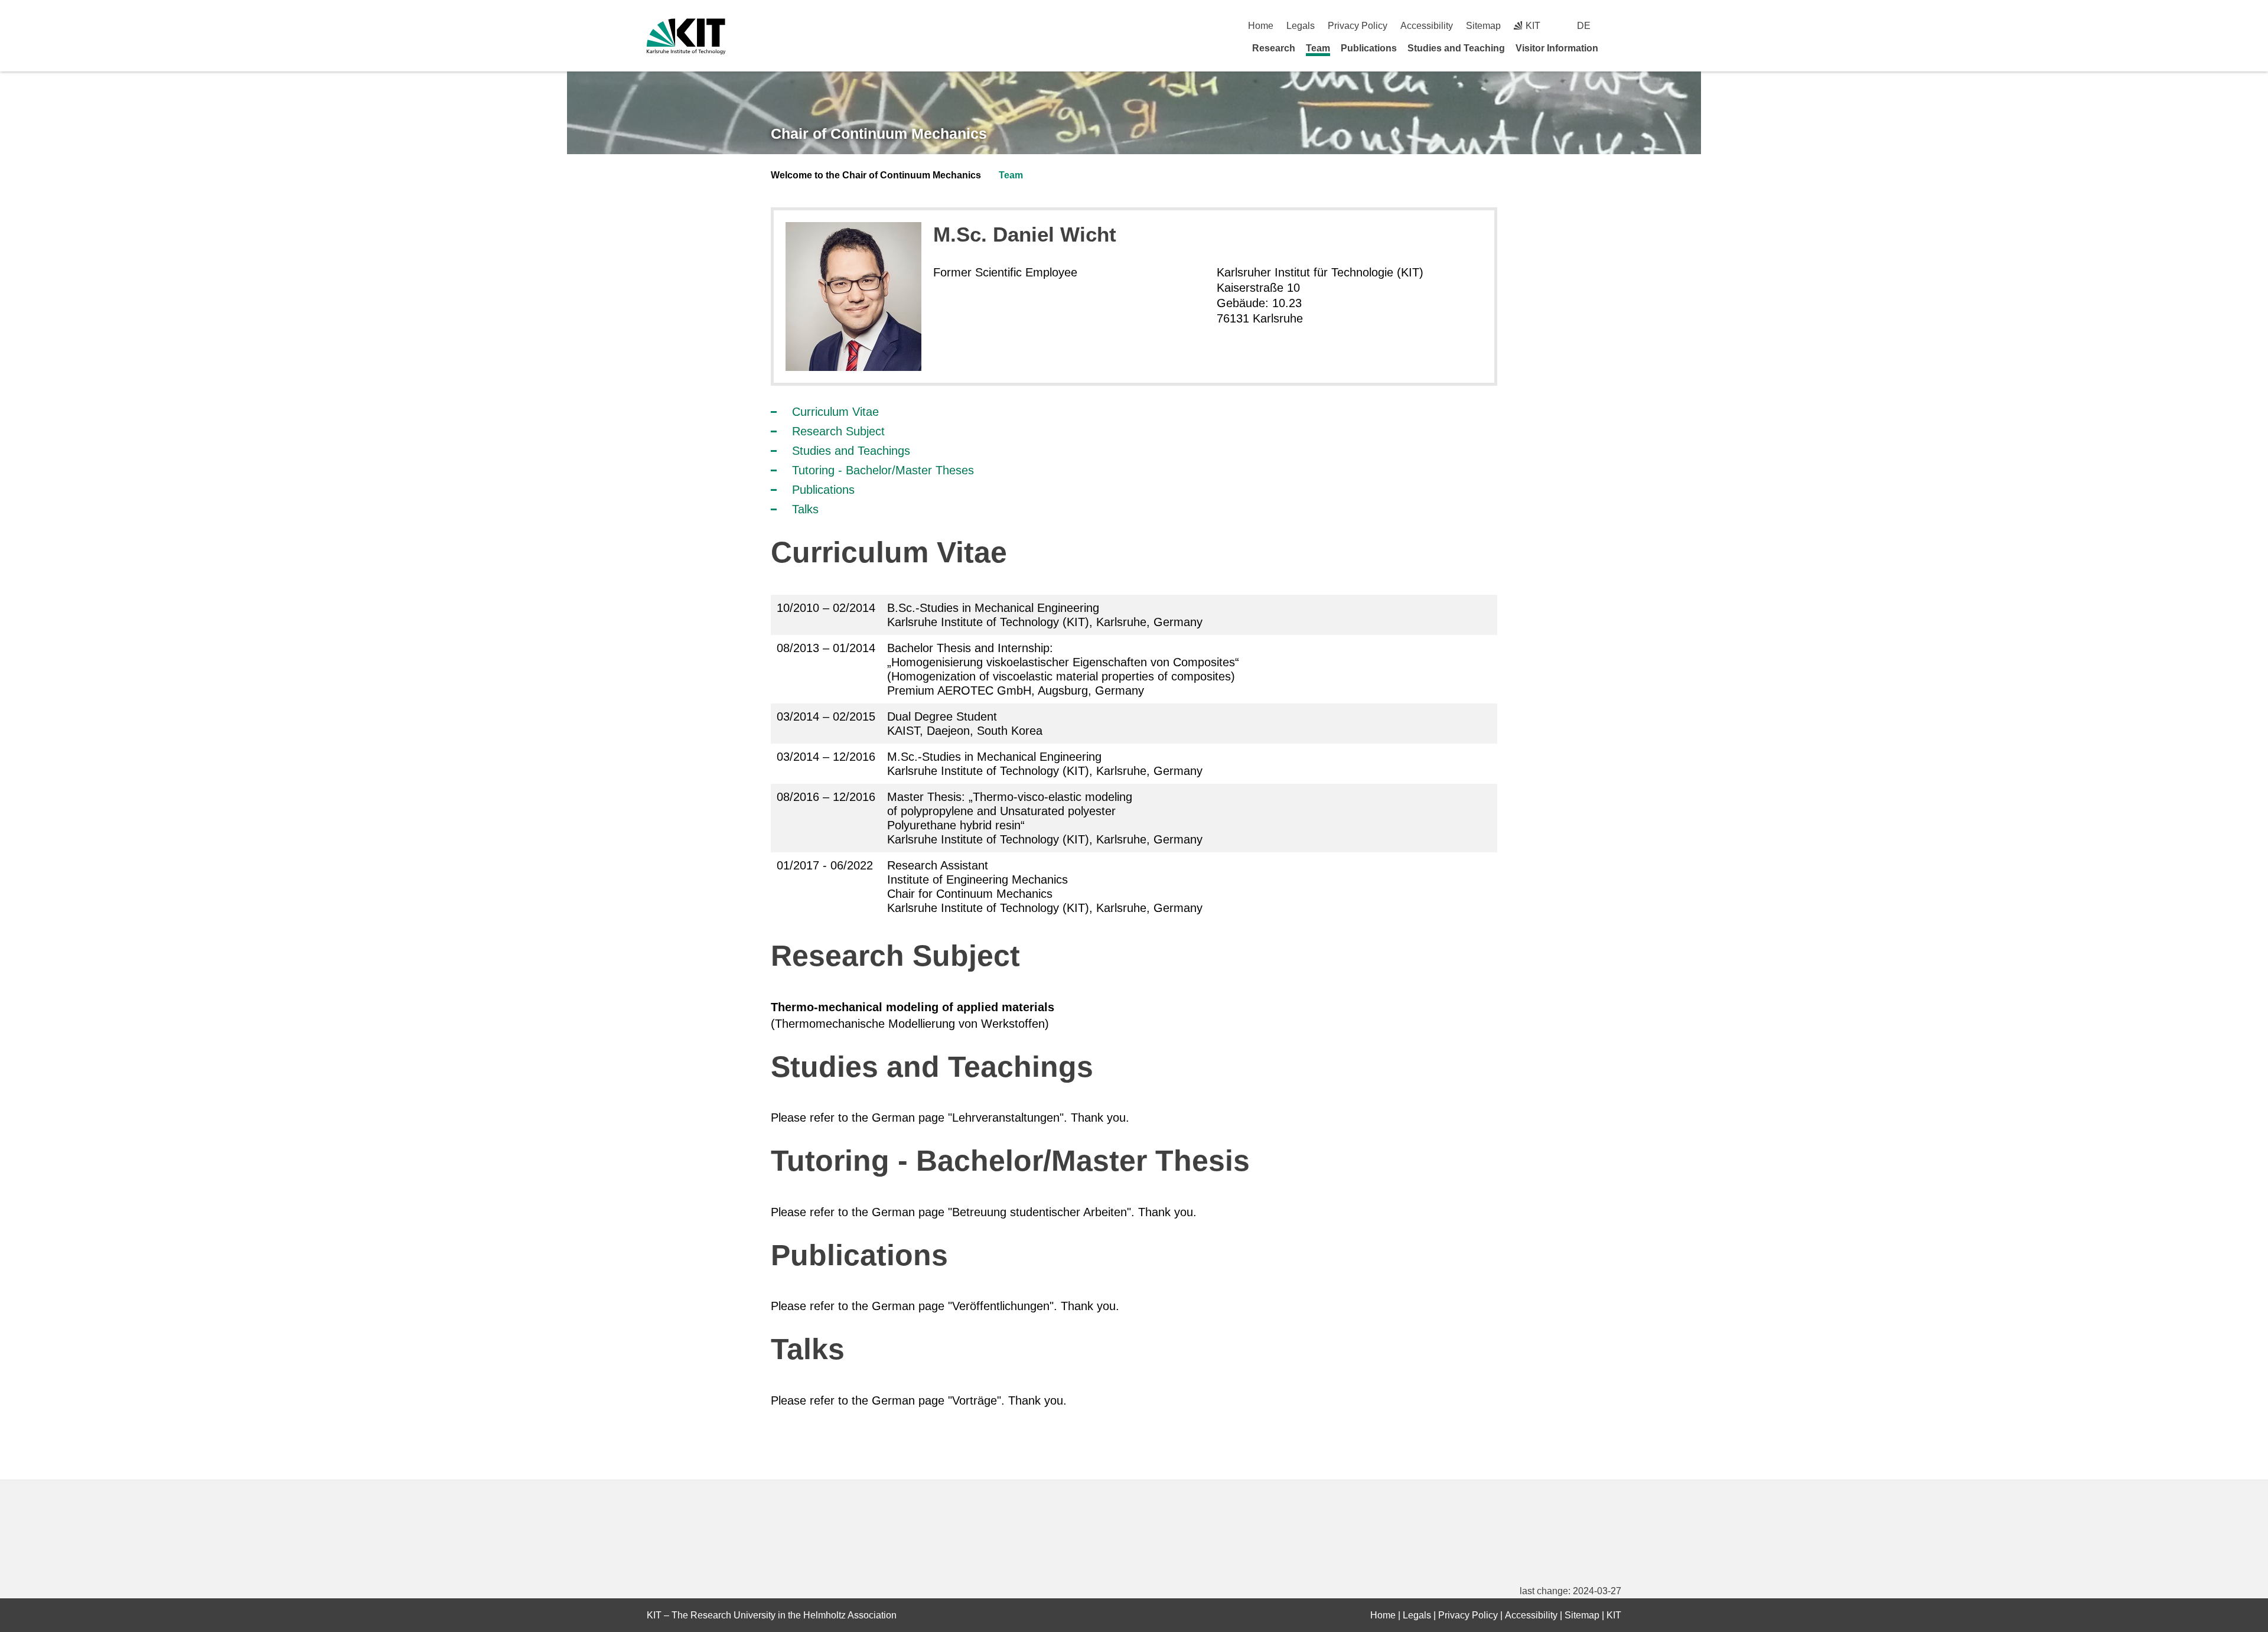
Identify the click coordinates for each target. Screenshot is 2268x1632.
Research (1274, 48)
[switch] (1617, 26)
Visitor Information (1557, 48)
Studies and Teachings (851, 451)
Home (1261, 26)
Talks (805, 509)
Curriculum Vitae (835, 412)
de (1584, 26)
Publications (1369, 48)
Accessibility (1427, 26)
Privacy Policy (1358, 26)
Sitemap (1483, 26)
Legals (1301, 26)
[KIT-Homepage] (686, 36)
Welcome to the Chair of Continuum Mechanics (876, 175)
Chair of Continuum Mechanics (879, 133)
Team (1318, 48)
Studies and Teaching (1456, 48)
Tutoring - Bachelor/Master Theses (883, 470)
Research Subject (838, 431)
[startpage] (1617, 48)
